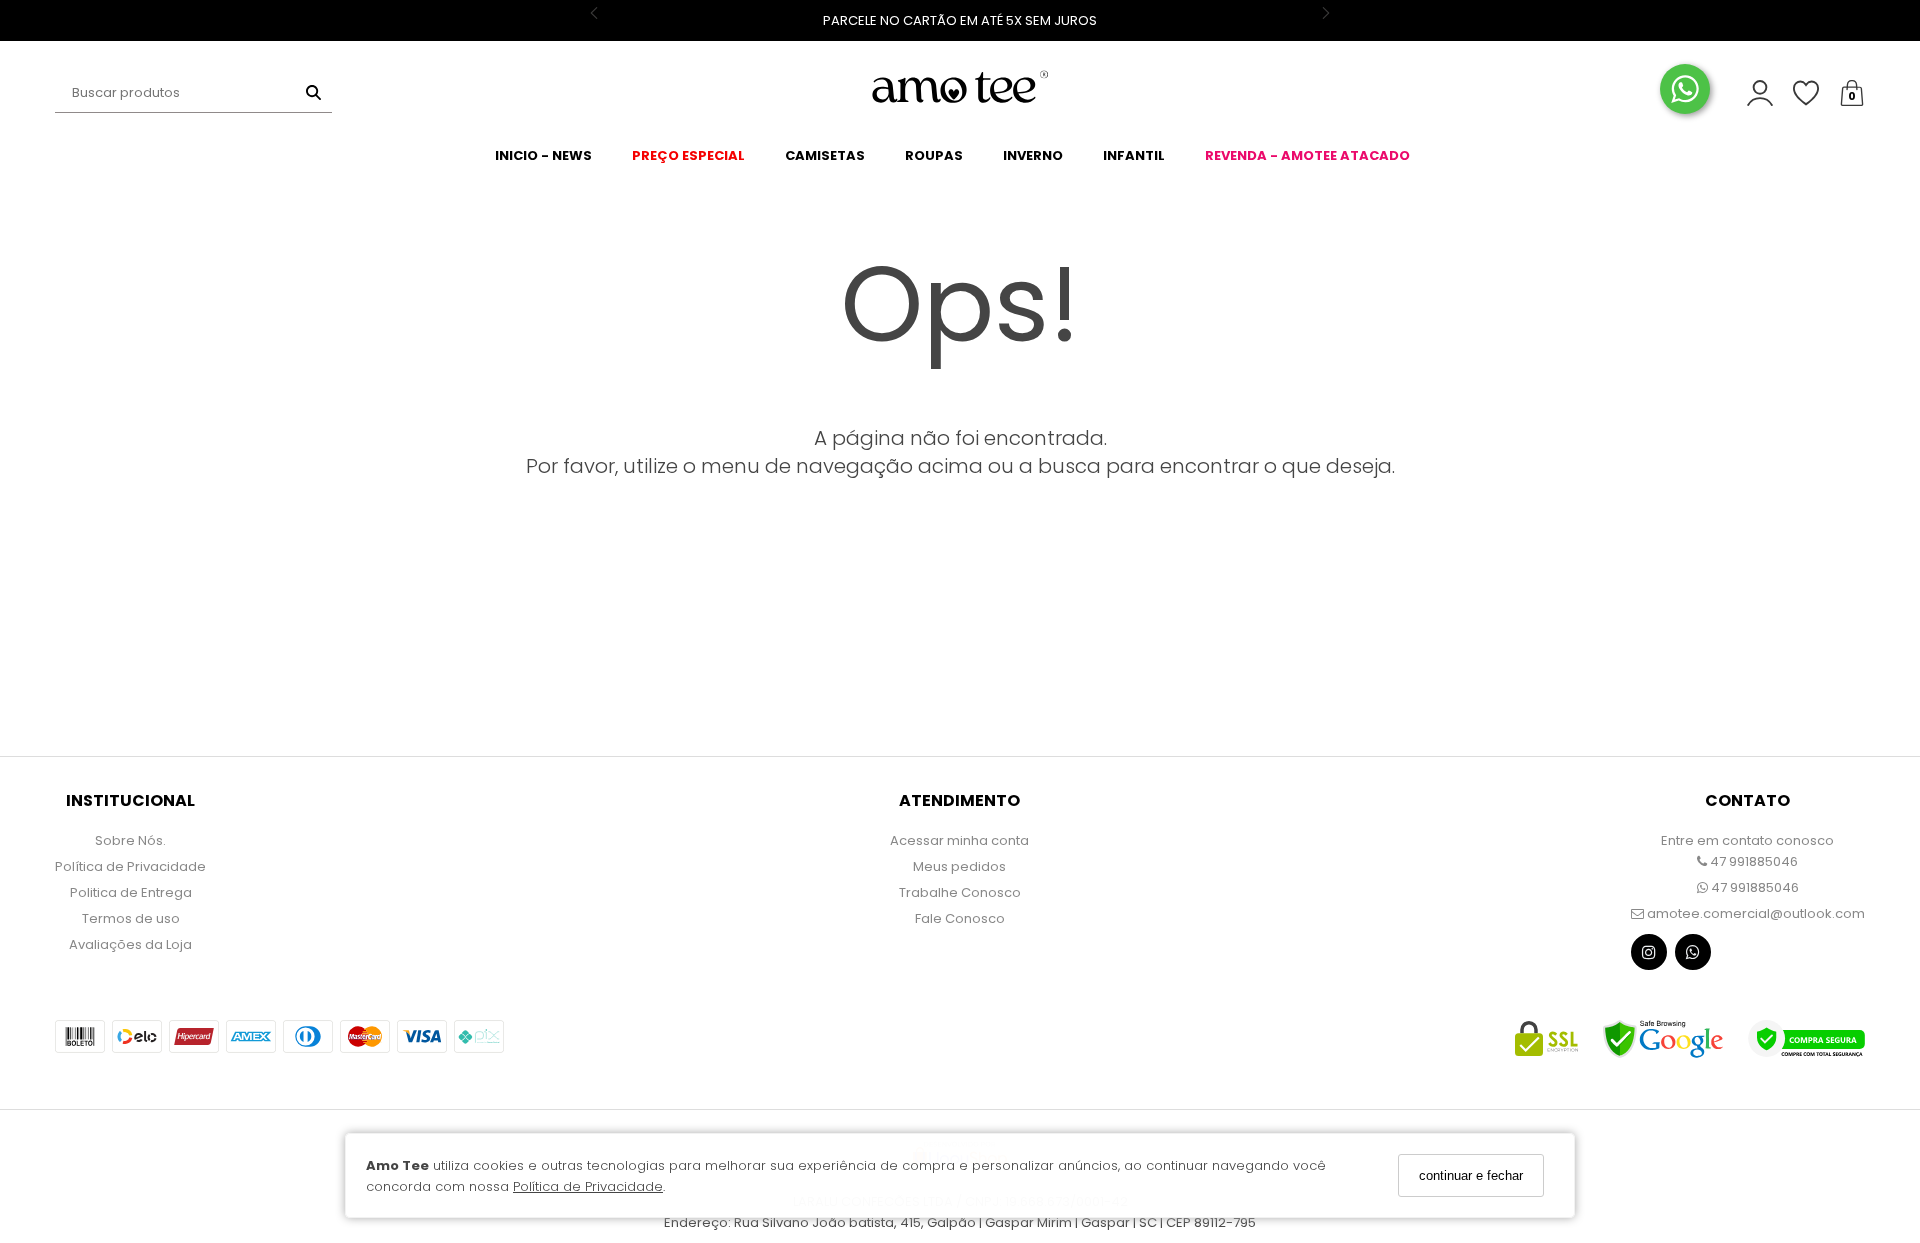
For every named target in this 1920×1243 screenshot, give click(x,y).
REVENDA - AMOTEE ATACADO (1307, 155)
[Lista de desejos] (1816, 93)
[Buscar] (313, 93)
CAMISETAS (825, 155)
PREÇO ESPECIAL (688, 155)
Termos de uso (131, 918)
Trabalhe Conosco (960, 892)
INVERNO (1033, 155)
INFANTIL (1134, 155)
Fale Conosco (960, 918)
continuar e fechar (1471, 1175)
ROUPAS (934, 155)
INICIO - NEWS (543, 155)
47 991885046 (1752, 861)
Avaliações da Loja (130, 944)
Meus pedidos (959, 866)
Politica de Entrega (131, 892)
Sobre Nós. (130, 840)
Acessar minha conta (959, 840)
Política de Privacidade (588, 1186)
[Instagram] (1649, 956)
